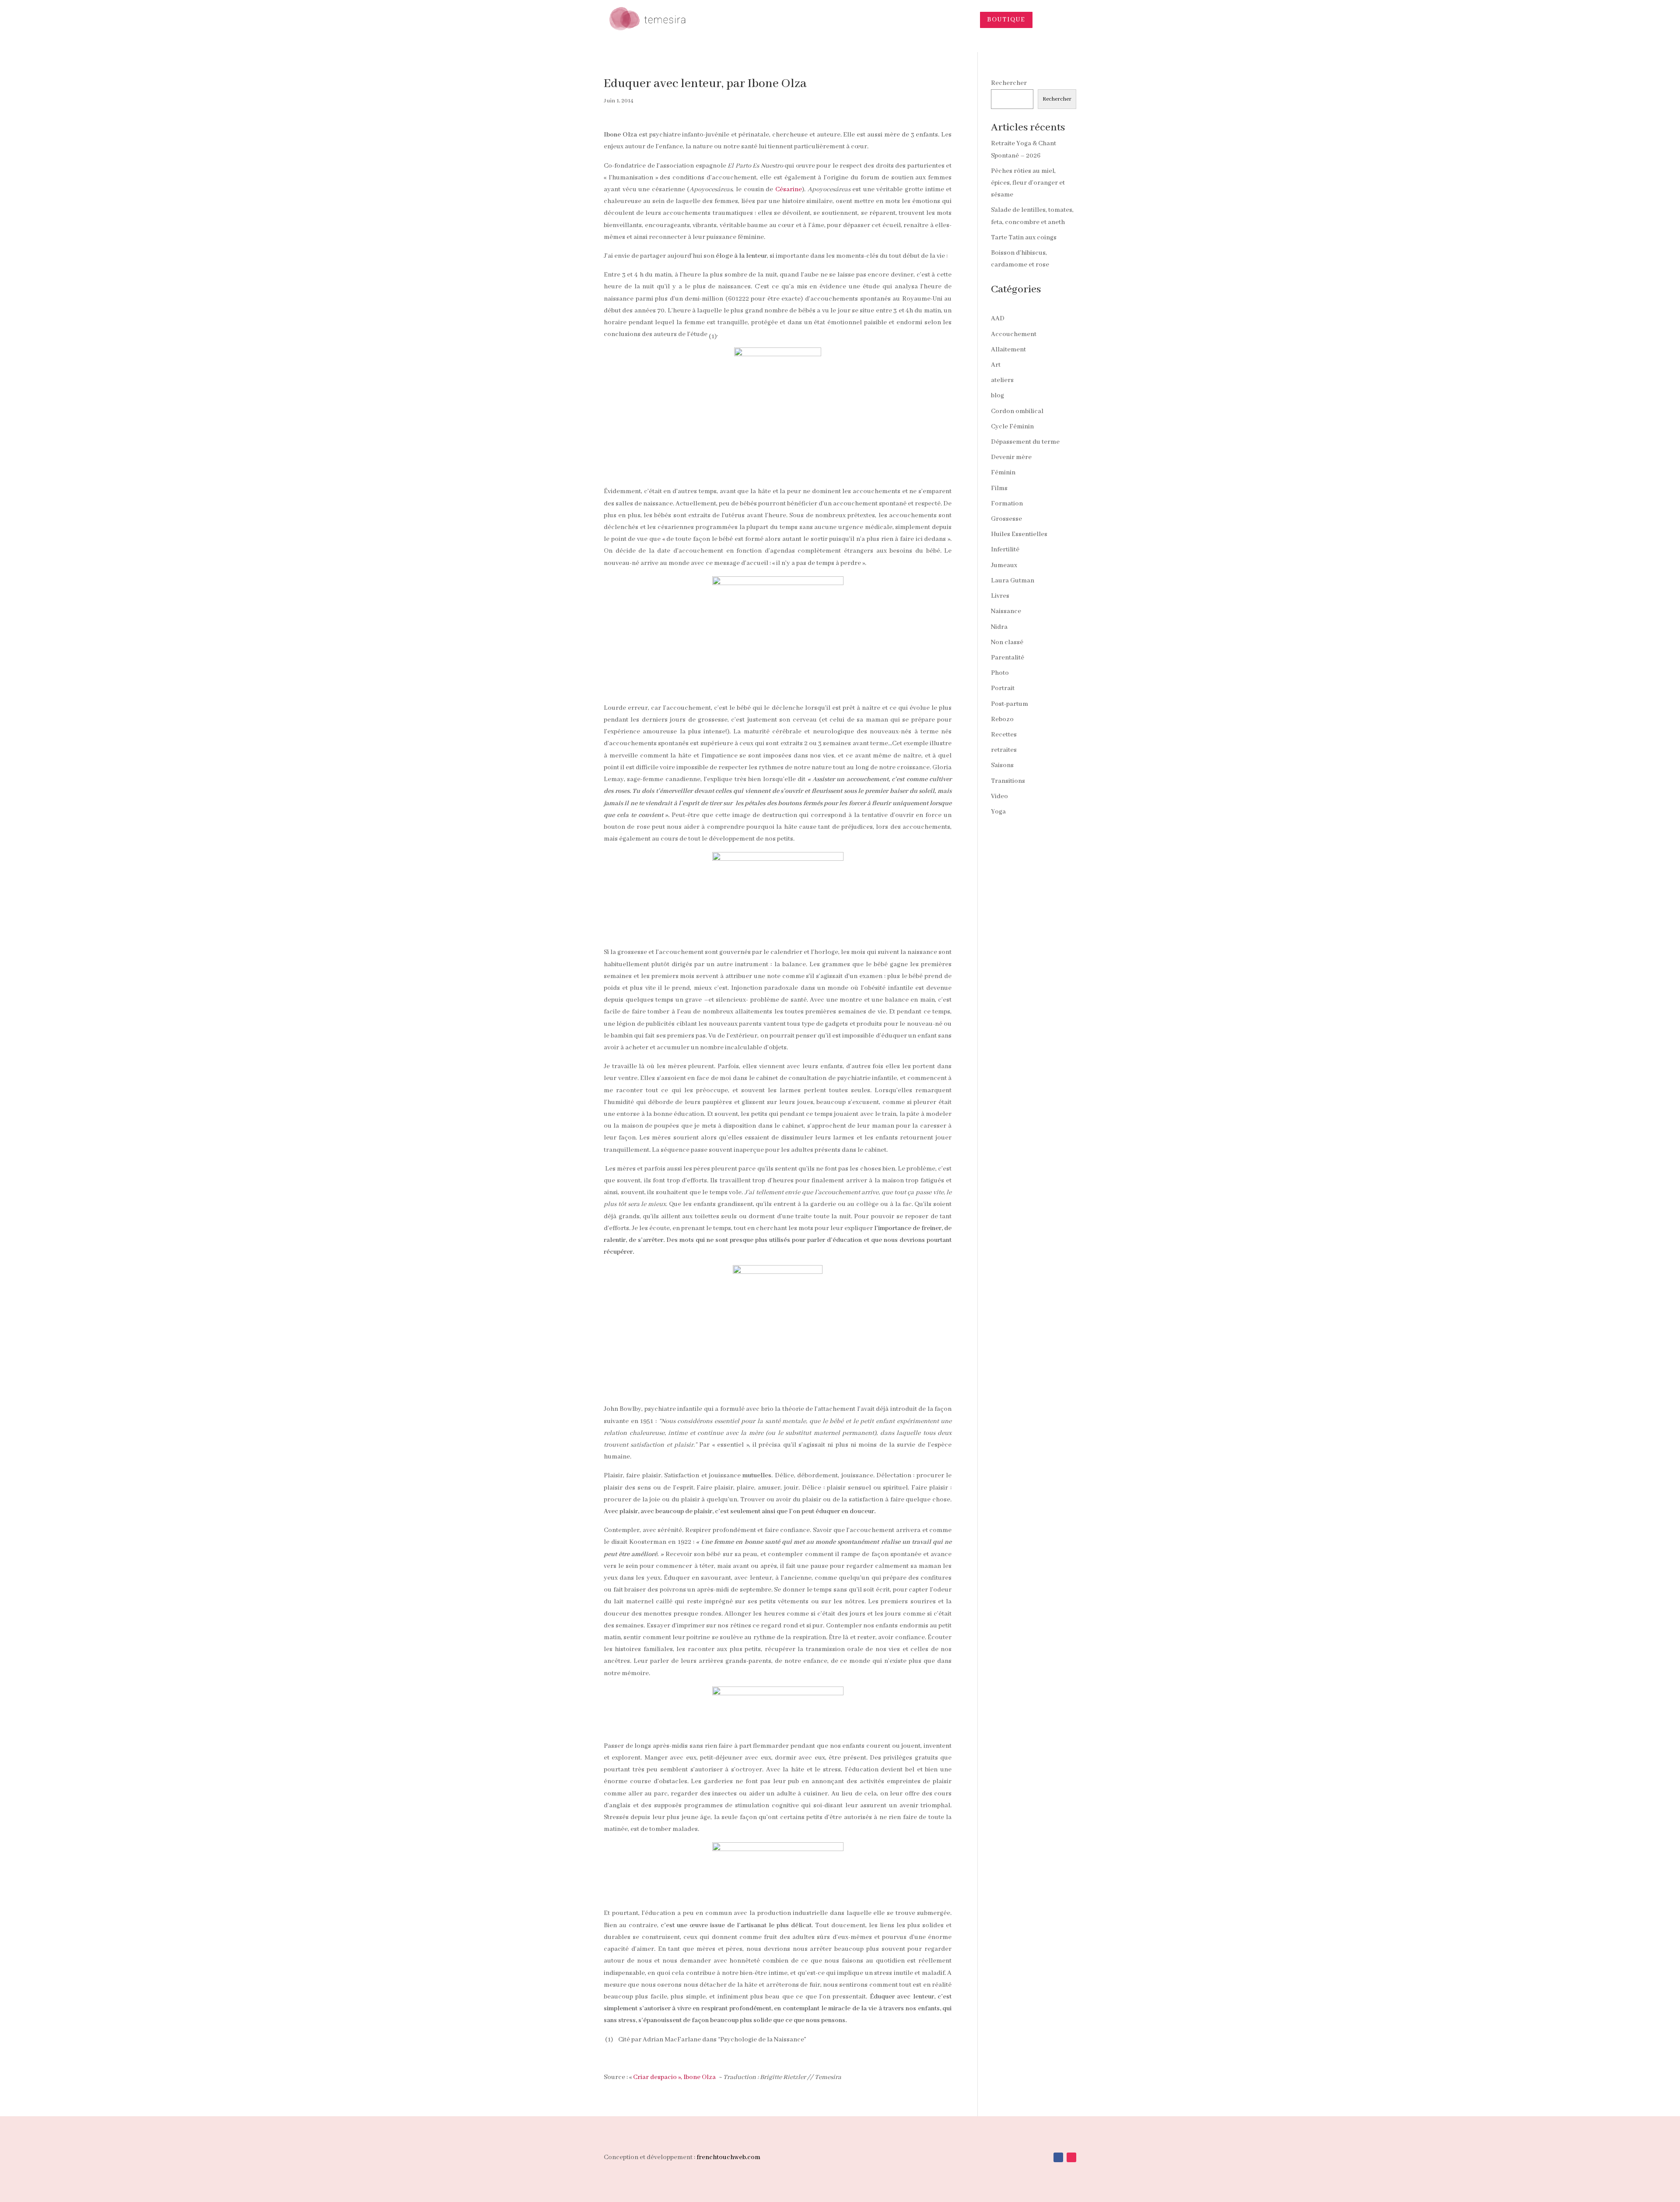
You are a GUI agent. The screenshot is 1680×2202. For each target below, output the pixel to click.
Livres (1000, 596)
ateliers (1002, 380)
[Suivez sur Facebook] (1058, 2157)
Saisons (1002, 765)
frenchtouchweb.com (728, 2157)
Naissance (1006, 611)
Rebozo (1002, 719)
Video (999, 796)
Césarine (789, 189)
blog (997, 396)
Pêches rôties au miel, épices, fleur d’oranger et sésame (1028, 183)
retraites (1004, 750)
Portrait (1003, 688)
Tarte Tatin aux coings (1024, 238)
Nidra (999, 627)
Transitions (1008, 781)
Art (996, 365)
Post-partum (1010, 704)
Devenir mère (1011, 457)
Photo (1000, 673)
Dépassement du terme (1025, 442)
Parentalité (1008, 658)
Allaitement (1008, 350)
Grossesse (1006, 519)
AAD (998, 319)
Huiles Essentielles (1019, 534)
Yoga (998, 812)
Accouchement (1014, 334)
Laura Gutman (1013, 581)
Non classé (1007, 642)
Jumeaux (1004, 565)
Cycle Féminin (1012, 427)
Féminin (1003, 473)
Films (999, 488)
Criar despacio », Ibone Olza (674, 2077)
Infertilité (1005, 550)
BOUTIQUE (1006, 20)
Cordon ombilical (1017, 411)
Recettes (1004, 735)
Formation (1007, 504)
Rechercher (1009, 83)
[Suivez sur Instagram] (1071, 2157)
